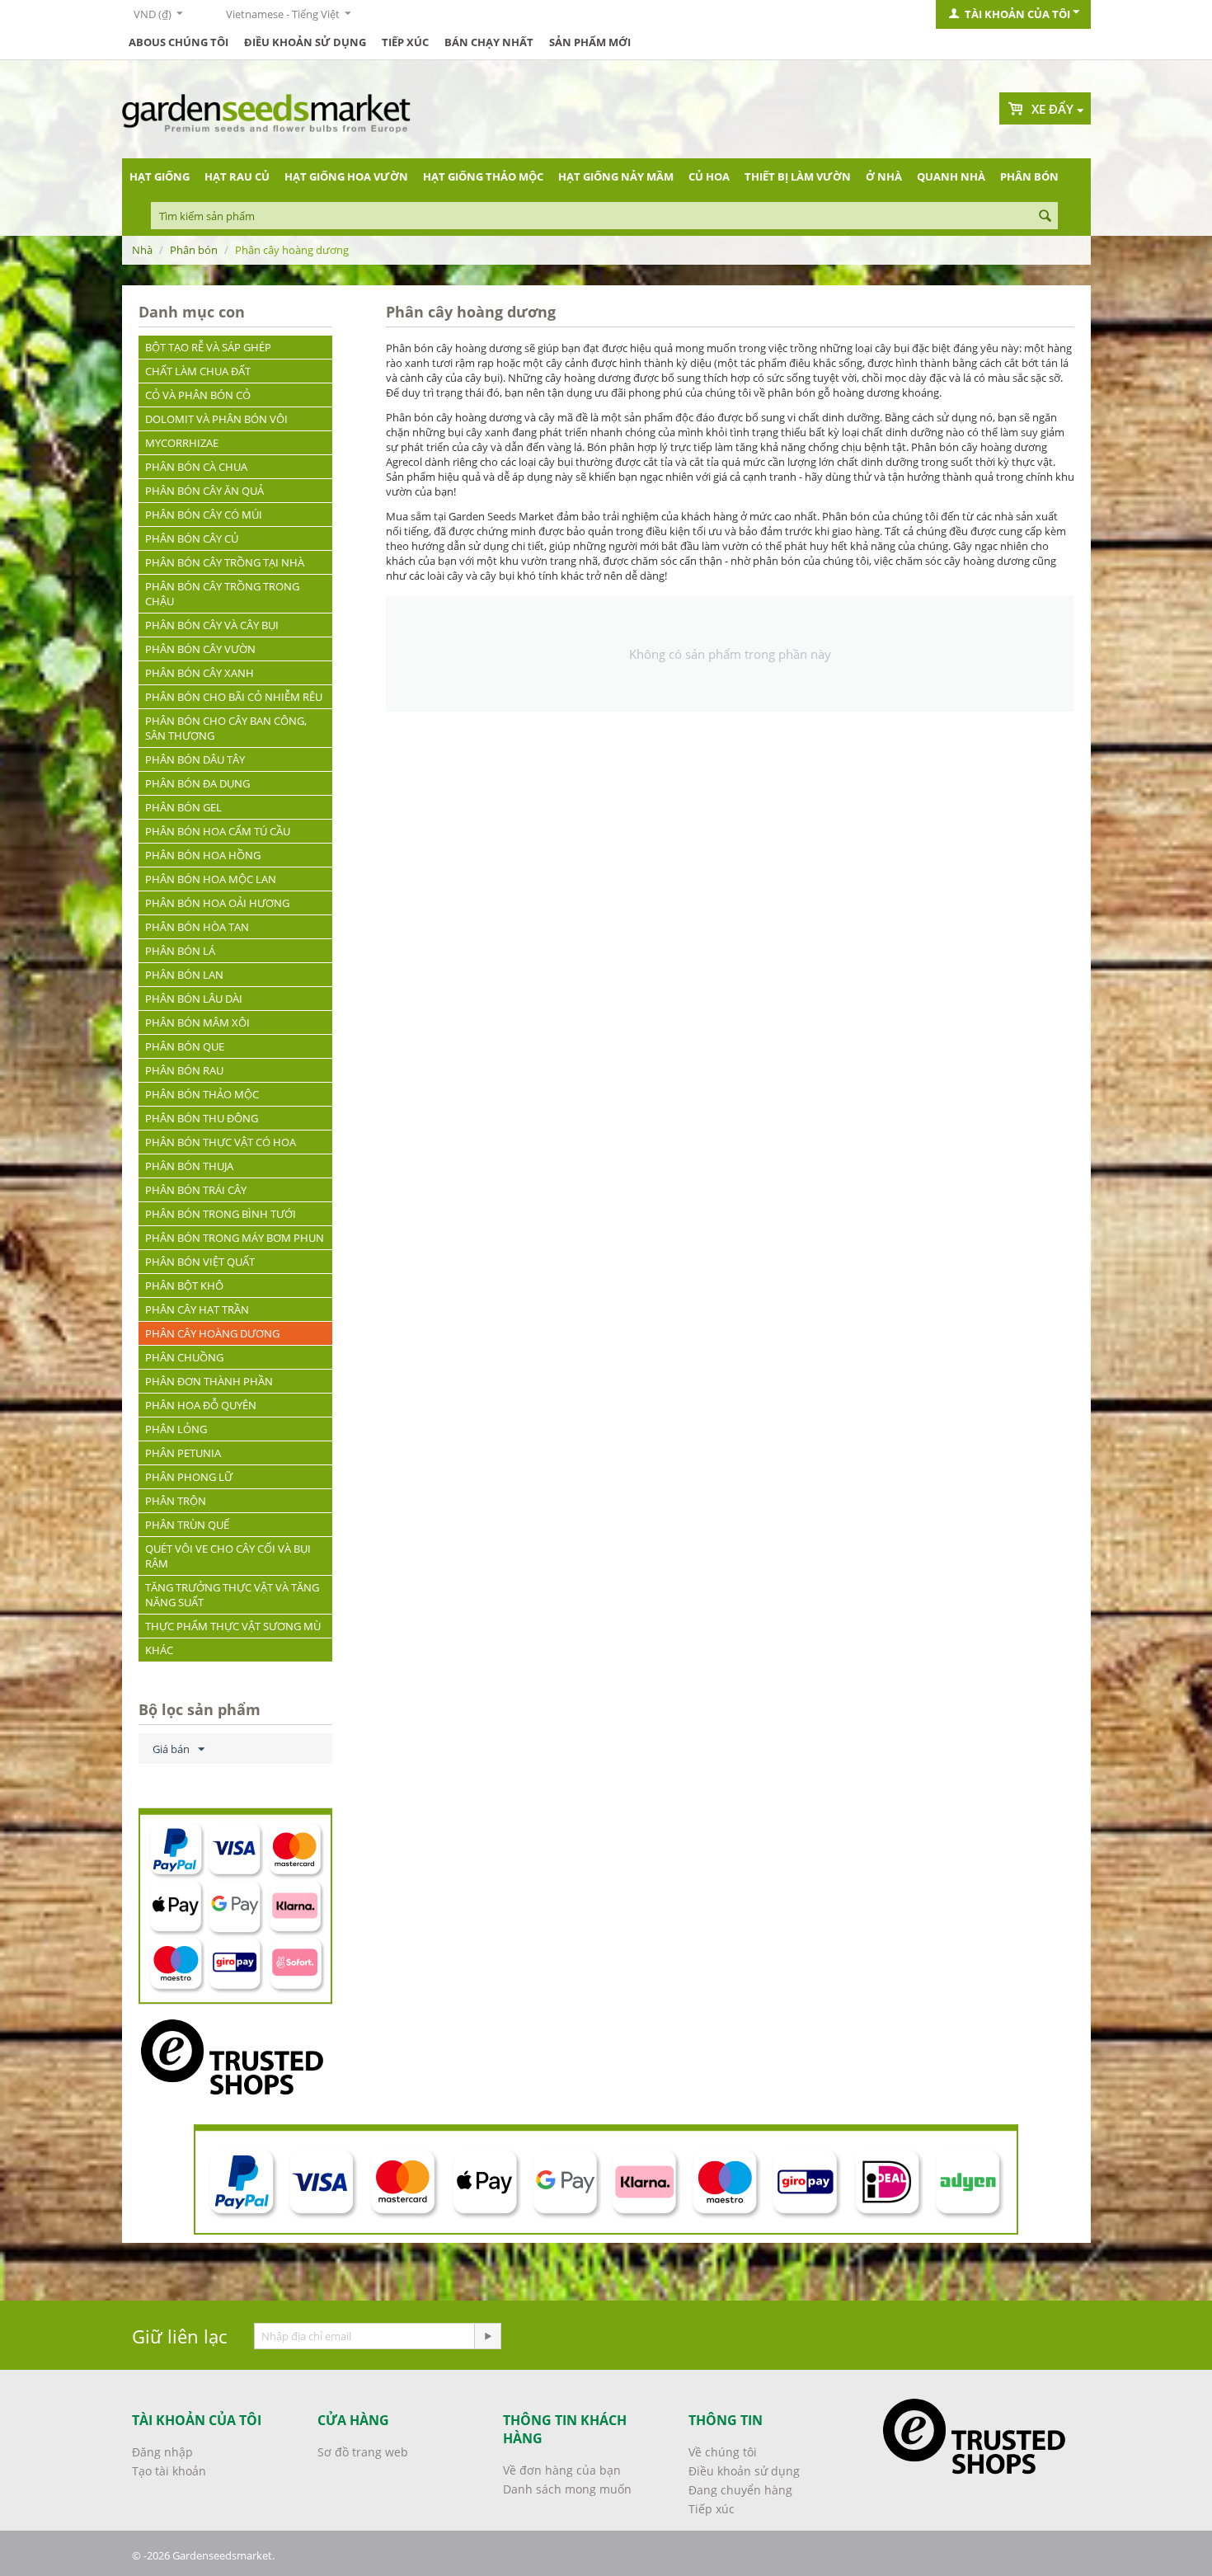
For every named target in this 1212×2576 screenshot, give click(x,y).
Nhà (142, 250)
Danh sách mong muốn (567, 2489)
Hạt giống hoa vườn (346, 176)
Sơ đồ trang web (363, 2452)
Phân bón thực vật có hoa (221, 1142)
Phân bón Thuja (189, 1166)
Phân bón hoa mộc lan (211, 879)
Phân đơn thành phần (209, 1381)
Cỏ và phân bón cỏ (198, 395)
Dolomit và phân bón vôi (216, 419)
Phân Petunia (183, 1453)
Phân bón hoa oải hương (217, 903)
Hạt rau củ (237, 176)
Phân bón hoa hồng (203, 855)
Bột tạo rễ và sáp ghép (208, 347)
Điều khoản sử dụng (305, 42)
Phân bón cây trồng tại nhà (225, 562)
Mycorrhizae (182, 443)
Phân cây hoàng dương (212, 1333)
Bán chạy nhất (489, 42)
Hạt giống (160, 176)
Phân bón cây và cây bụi (212, 625)
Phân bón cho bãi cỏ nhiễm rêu (234, 697)
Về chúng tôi (723, 2452)
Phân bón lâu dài (194, 999)
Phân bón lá (180, 951)
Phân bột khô (184, 1286)
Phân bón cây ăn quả (204, 491)
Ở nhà (884, 176)
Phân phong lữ (189, 1477)
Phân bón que (185, 1046)
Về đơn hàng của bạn (562, 2470)
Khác (159, 1650)
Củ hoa (709, 176)
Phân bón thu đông (202, 1118)
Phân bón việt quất (200, 1262)
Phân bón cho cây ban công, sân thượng (226, 728)
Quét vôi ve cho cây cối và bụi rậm (228, 1556)
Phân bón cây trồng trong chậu (222, 594)
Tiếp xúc (405, 42)
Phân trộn (176, 1501)
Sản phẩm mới (590, 42)
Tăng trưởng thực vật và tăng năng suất (232, 1595)
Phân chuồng (184, 1357)
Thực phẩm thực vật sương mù (233, 1626)
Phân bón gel (183, 807)
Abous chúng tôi (179, 42)
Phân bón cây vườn (200, 649)
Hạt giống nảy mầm (616, 176)
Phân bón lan (184, 975)
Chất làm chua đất (198, 371)
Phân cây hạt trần (197, 1309)
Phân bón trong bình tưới (221, 1214)
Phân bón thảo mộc (202, 1094)
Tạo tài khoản (169, 2471)
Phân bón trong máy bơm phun (235, 1238)
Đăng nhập (162, 2452)
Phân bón (1029, 176)
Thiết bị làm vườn (798, 176)
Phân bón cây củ (192, 538)
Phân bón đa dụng (197, 783)
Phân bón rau (184, 1070)
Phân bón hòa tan (197, 927)
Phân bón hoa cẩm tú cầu (218, 831)
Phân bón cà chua (196, 467)
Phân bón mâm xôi (197, 1022)
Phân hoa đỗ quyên (201, 1405)
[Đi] (487, 2336)
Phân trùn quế (187, 1525)
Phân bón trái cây (196, 1190)
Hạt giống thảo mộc (483, 176)
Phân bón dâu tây (195, 759)
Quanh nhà (951, 176)
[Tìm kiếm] (1045, 217)
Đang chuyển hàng (740, 2490)
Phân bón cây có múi (204, 515)
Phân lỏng (176, 1429)
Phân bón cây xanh (200, 673)
